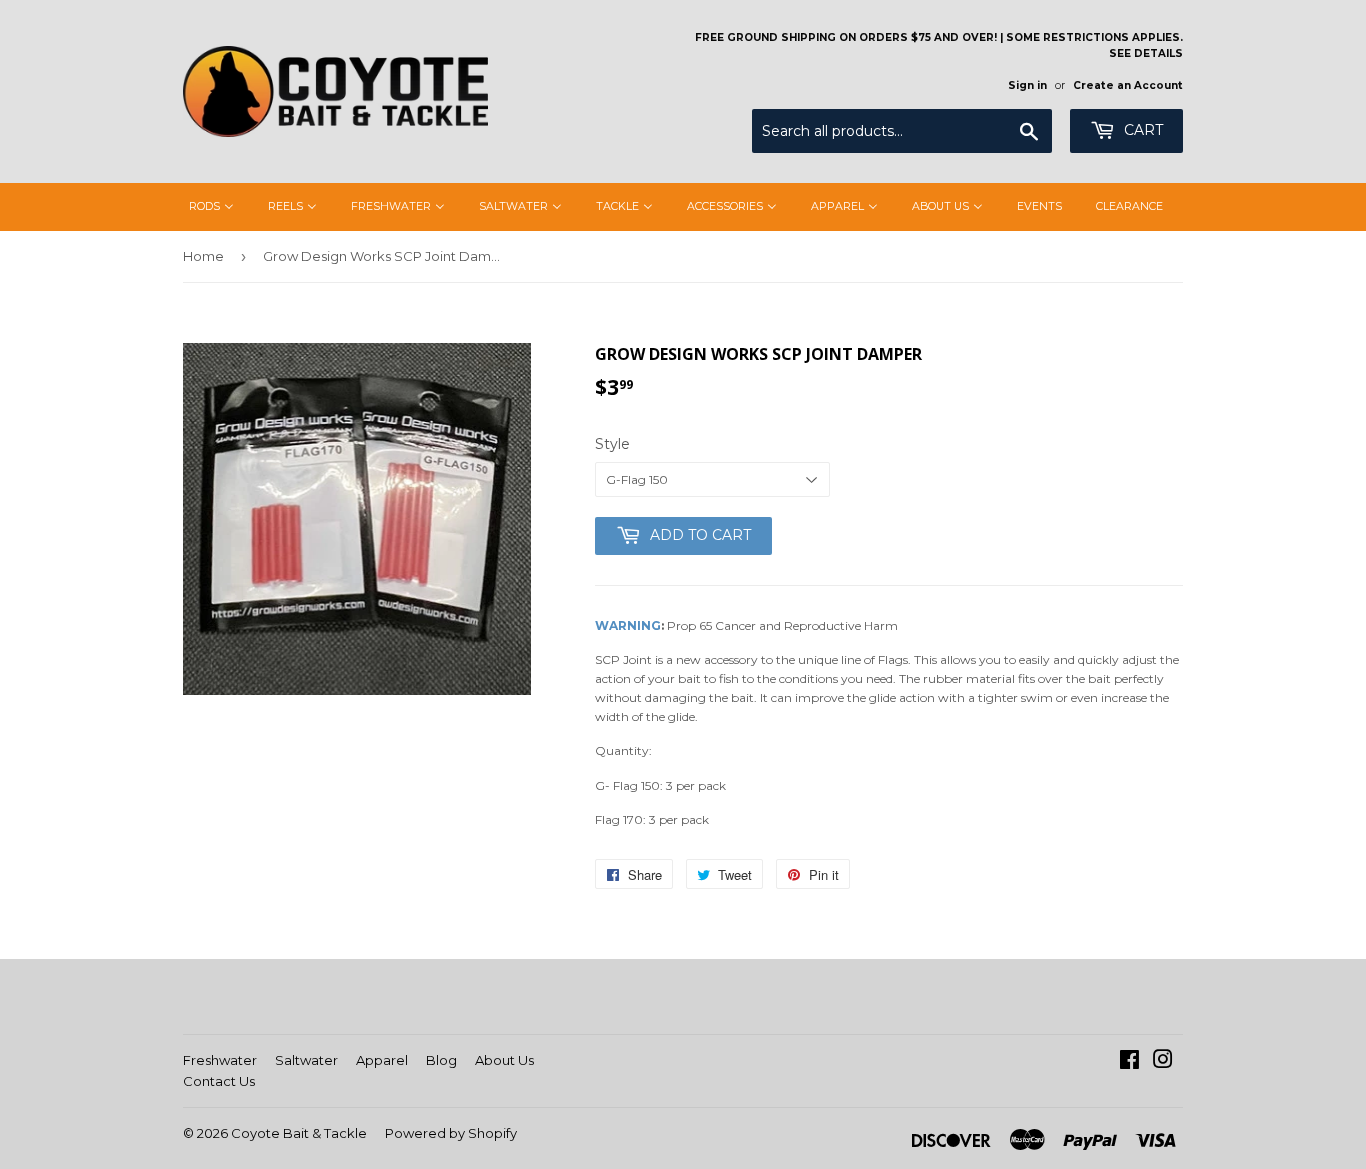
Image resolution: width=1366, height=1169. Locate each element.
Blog (441, 1060)
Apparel (382, 1060)
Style (612, 444)
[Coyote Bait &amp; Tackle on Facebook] (1129, 1062)
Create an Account (1128, 85)
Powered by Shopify (451, 1133)
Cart (1141, 130)
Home (203, 256)
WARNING (628, 625)
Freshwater (220, 1060)
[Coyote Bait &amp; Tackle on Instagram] (1163, 1062)
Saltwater (306, 1060)
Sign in (1027, 85)
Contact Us (219, 1081)
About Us (504, 1060)
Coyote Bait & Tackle (299, 1133)
